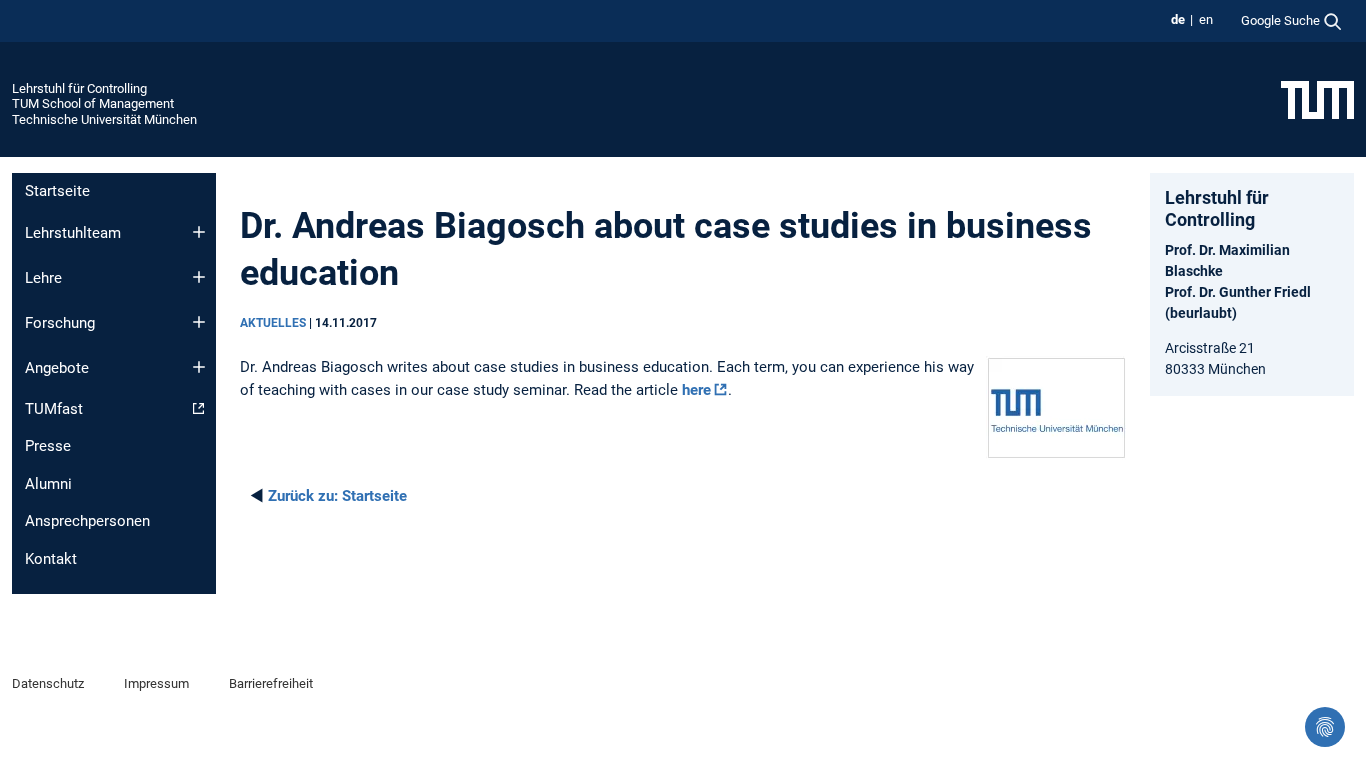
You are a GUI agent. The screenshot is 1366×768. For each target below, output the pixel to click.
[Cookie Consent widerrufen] (1325, 727)
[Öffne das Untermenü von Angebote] (199, 367)
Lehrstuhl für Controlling (79, 88)
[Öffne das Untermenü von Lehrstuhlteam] (199, 232)
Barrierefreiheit (271, 683)
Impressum (156, 683)
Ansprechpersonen (87, 521)
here (696, 390)
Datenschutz (48, 683)
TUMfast (54, 409)
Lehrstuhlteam (73, 233)
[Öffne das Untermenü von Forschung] (199, 322)
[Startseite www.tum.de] (1317, 99)
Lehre (43, 278)
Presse (48, 446)
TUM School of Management (93, 103)
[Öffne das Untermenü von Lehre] (199, 277)
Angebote (57, 368)
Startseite (57, 191)
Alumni (48, 484)
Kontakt (51, 559)
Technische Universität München (104, 119)
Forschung (60, 323)
